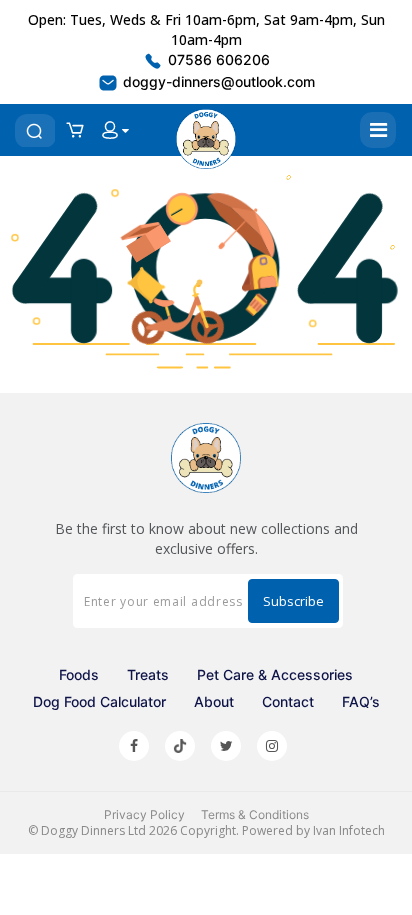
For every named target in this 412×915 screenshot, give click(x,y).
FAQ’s (361, 701)
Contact (288, 701)
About (214, 701)
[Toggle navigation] (378, 130)
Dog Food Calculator (99, 701)
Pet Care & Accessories (275, 674)
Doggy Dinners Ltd (93, 830)
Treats (148, 674)
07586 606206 (217, 59)
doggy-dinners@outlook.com (217, 81)
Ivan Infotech (349, 830)
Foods (79, 674)
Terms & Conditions (255, 814)
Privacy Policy (144, 814)
